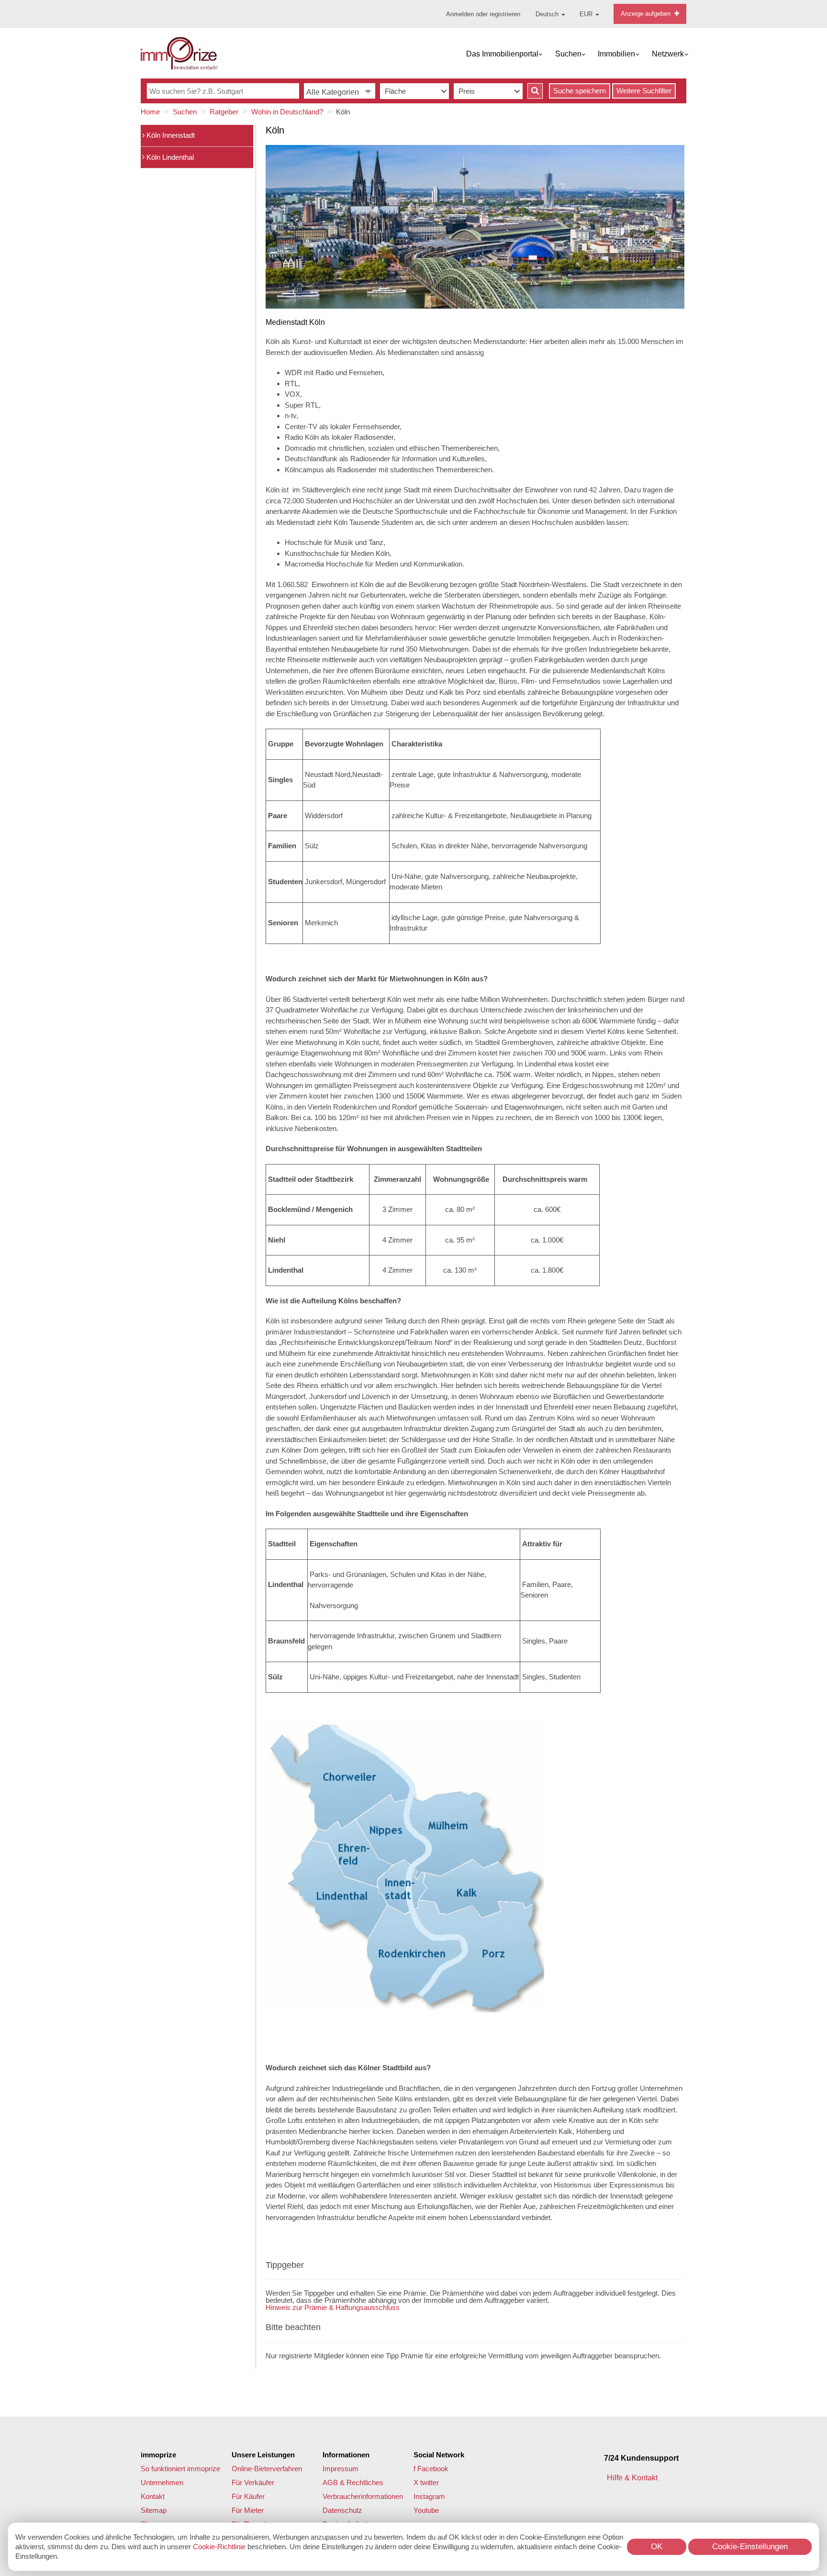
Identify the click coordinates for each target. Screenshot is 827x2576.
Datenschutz (342, 2510)
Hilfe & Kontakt (633, 2478)
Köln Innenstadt (170, 135)
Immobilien (616, 54)
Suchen (568, 54)
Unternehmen (162, 2482)
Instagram (429, 2496)
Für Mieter (248, 2510)
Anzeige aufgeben (647, 14)
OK (657, 2547)
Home (150, 112)
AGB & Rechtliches (353, 2482)
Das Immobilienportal (502, 54)
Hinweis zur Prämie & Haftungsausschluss (333, 2307)
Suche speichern (580, 91)
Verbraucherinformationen (363, 2496)
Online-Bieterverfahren (267, 2469)
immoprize (158, 2455)
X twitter (426, 2482)
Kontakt (153, 2496)
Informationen (346, 2455)
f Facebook (431, 2469)
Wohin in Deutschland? (287, 112)
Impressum (341, 2469)
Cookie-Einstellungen (750, 2547)
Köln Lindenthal (169, 157)
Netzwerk (668, 54)
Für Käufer (248, 2496)
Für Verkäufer (253, 2482)
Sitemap (154, 2510)
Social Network (439, 2455)
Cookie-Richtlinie (219, 2547)
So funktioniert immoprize (180, 2469)
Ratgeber (224, 112)
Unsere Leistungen (263, 2455)
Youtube (426, 2510)
